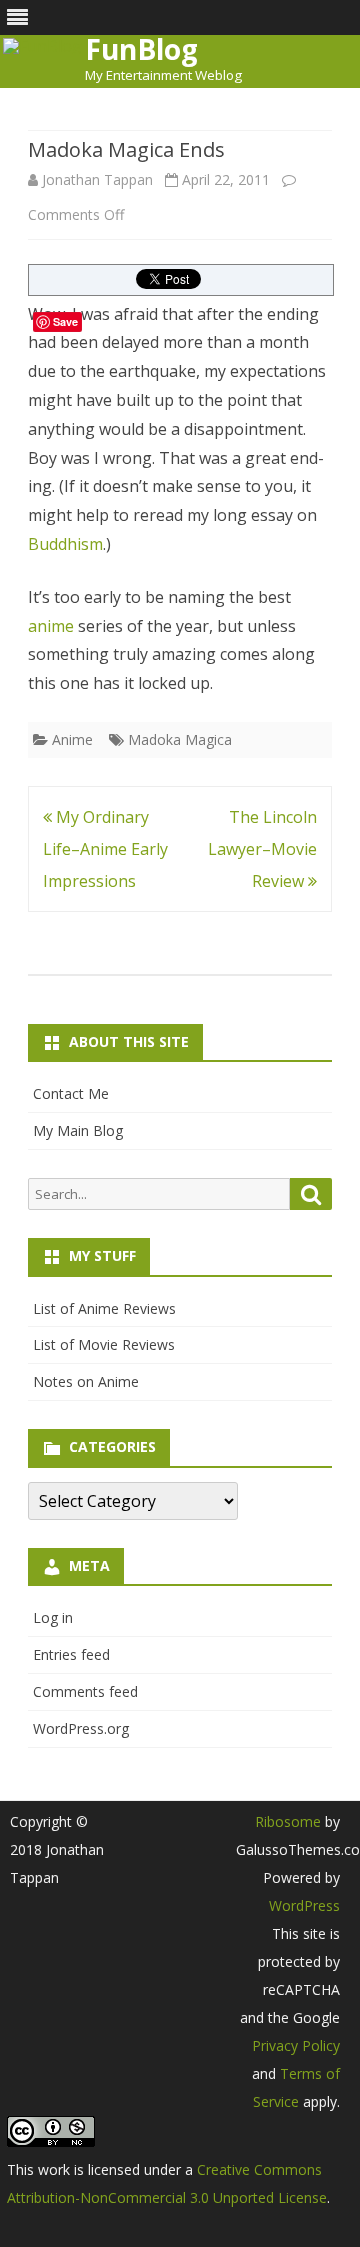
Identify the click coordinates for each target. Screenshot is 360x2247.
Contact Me (71, 1093)
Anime (72, 739)
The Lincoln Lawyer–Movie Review (262, 849)
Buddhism (65, 544)
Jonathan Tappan (97, 179)
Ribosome (288, 1821)
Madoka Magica (180, 739)
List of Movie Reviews (104, 1344)
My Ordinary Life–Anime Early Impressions (105, 849)
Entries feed (71, 1654)
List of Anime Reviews (104, 1308)
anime (51, 626)
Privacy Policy (296, 2045)
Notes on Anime (86, 1381)
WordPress (304, 1905)
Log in (53, 1617)
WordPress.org (81, 1728)
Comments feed (85, 1691)
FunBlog (141, 49)
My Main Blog (78, 1130)
